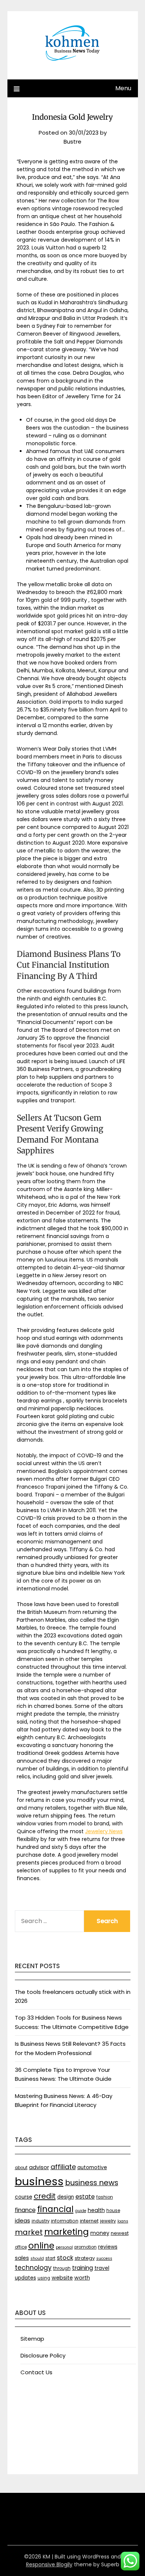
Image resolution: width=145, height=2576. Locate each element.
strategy (85, 2258)
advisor (39, 2167)
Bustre (72, 142)
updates (25, 2278)
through (62, 2268)
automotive (92, 2167)
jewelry (108, 2221)
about (21, 2168)
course (24, 2197)
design (66, 2197)
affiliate (63, 2167)
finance (25, 2210)
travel (102, 2268)
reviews (108, 2247)
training (83, 2268)
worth (82, 2278)
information (65, 2221)
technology (33, 2268)
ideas (22, 2220)
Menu (123, 88)
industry (41, 2221)
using (44, 2278)
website (62, 2278)
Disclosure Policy (43, 2355)
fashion (105, 2197)
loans (123, 2221)
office (21, 2247)
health (96, 2210)
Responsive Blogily (49, 2564)
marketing (67, 2232)
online (41, 2246)
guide (81, 2211)
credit (45, 2196)
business (39, 2181)
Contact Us (36, 2372)
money (100, 2233)
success (104, 2258)
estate (85, 2197)
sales (22, 2258)
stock (65, 2258)
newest (120, 2233)
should (37, 2258)
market (29, 2232)
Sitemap (32, 2339)
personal (64, 2247)
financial (55, 2209)
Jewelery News (104, 1831)
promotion (86, 2247)
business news (92, 2183)
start (50, 2258)
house (113, 2211)
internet (89, 2221)
